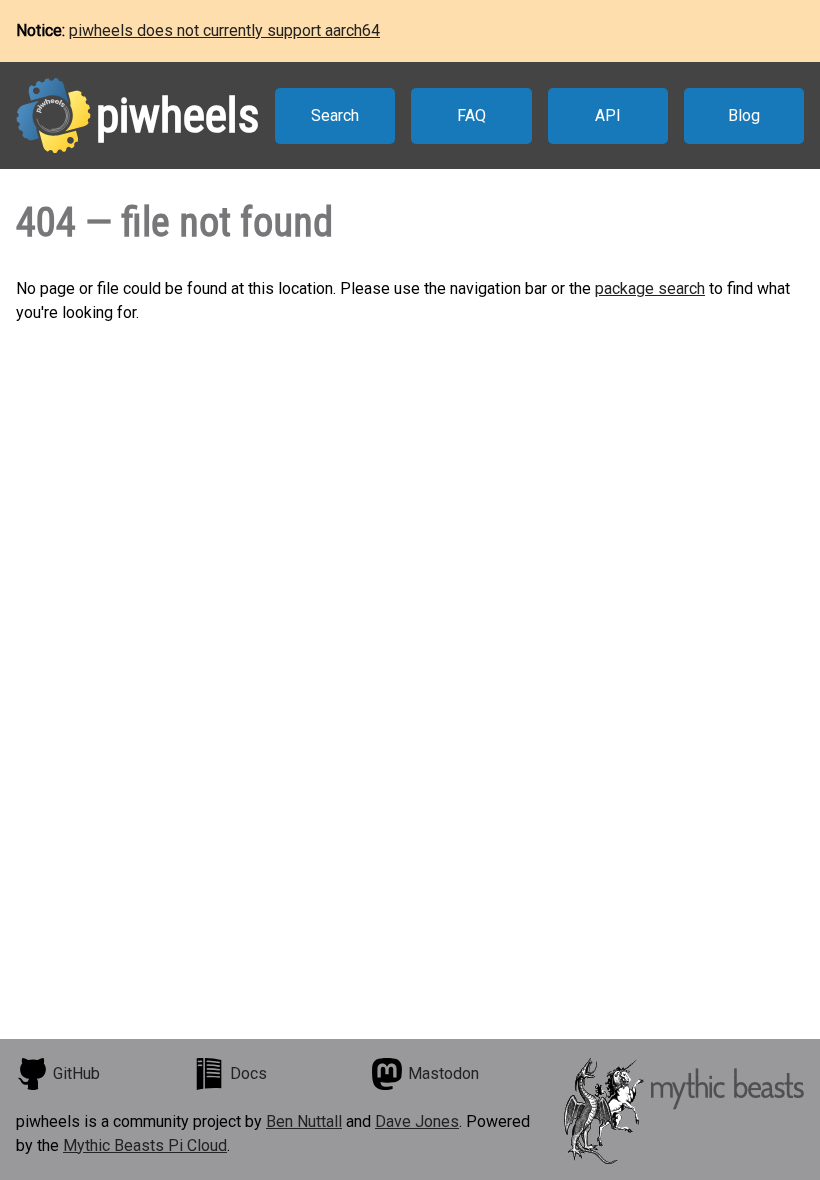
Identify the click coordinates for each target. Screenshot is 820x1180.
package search (650, 288)
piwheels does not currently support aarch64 (224, 30)
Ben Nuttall (304, 1121)
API (608, 115)
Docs (248, 1073)
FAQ (471, 115)
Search (335, 115)
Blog (744, 115)
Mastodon (443, 1073)
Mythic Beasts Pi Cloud (145, 1145)
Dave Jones (417, 1121)
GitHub (76, 1073)
